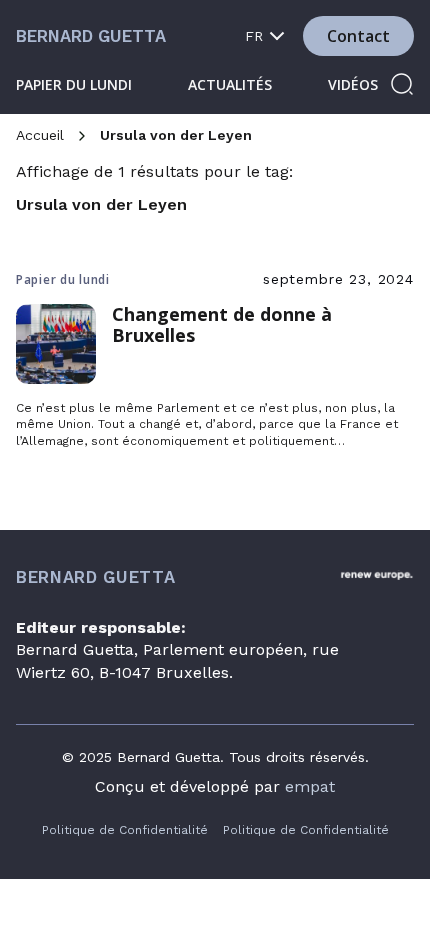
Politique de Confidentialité (125, 830)
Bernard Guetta (91, 36)
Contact (358, 36)
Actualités (230, 84)
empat (310, 786)
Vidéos (353, 84)
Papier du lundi (74, 84)
